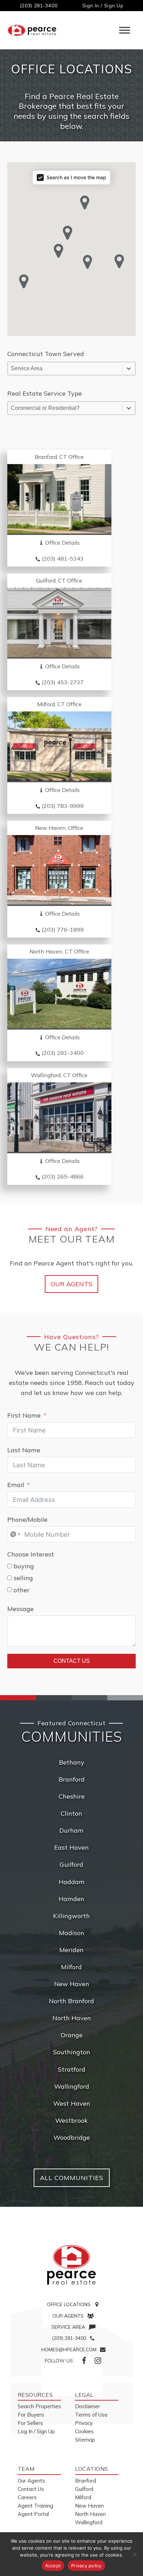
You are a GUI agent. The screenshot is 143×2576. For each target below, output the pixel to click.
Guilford (71, 1864)
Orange (72, 2035)
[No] (134, 2554)
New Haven (72, 1984)
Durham (71, 1830)
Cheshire (72, 1796)
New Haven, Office (59, 828)
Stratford (72, 2069)
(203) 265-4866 (63, 1176)
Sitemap (85, 2440)
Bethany (72, 1762)
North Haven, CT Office (59, 951)
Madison (72, 1933)
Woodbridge (72, 2137)
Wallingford (72, 2086)
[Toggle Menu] (125, 30)
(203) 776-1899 (63, 930)
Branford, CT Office (59, 457)
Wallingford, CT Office (59, 1075)
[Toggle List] (129, 369)
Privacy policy (86, 2566)
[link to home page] (71, 2265)
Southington (72, 2052)
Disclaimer (87, 2406)
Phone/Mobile (27, 1520)
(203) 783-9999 (63, 806)
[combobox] (65, 369)
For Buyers (31, 2415)
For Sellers (30, 2423)
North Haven (72, 2018)
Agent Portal (33, 2514)
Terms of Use (91, 2415)
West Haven (72, 2103)
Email (16, 1485)
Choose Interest (31, 1554)
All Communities (72, 2178)
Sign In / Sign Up (103, 6)
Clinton (71, 1813)
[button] (88, 262)
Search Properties (39, 2406)
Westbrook (71, 2120)
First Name (24, 1415)
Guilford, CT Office (59, 580)
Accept (53, 2566)
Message (20, 1609)
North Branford (71, 2001)
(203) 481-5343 (63, 559)
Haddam (72, 1882)
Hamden (71, 1899)
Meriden (71, 1950)
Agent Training (35, 2506)
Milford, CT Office (59, 704)
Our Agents (71, 1284)
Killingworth (71, 1916)
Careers (27, 2497)
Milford (71, 1967)
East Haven (71, 1847)
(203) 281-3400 (39, 6)
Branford (72, 1779)
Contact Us (72, 1661)
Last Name (24, 1450)
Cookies (84, 2431)
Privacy (84, 2423)
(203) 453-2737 (63, 682)
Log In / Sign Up (36, 2431)
